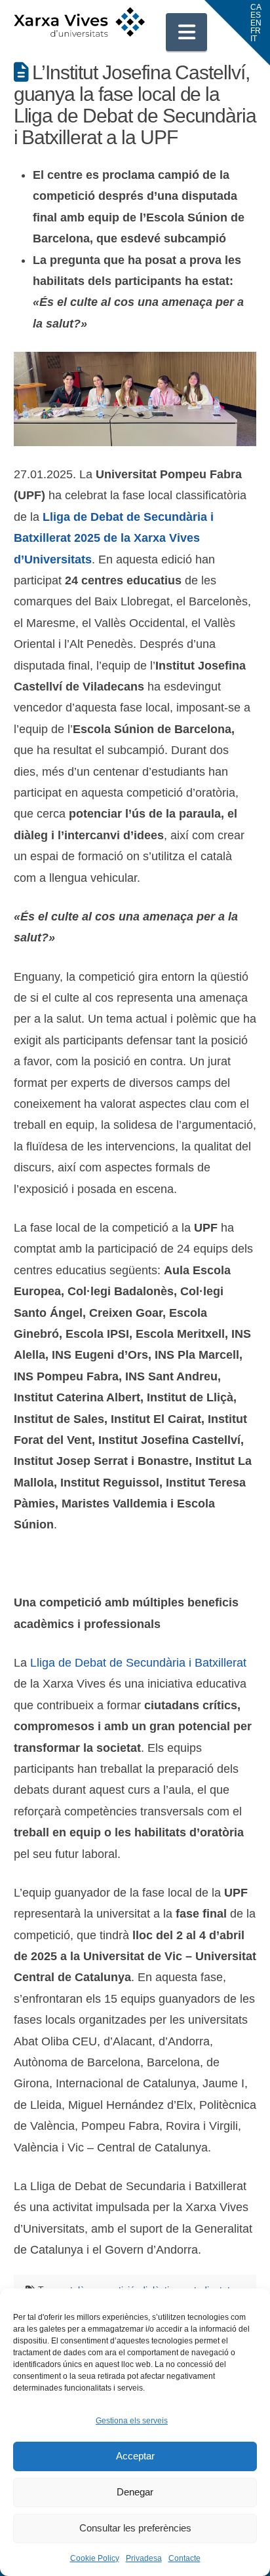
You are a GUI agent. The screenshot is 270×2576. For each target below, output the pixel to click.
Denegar (135, 2492)
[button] (187, 32)
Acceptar (135, 2456)
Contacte (184, 2558)
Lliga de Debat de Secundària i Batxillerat (138, 1663)
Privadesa (144, 2558)
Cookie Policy (95, 2558)
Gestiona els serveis (132, 2421)
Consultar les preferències (135, 2528)
